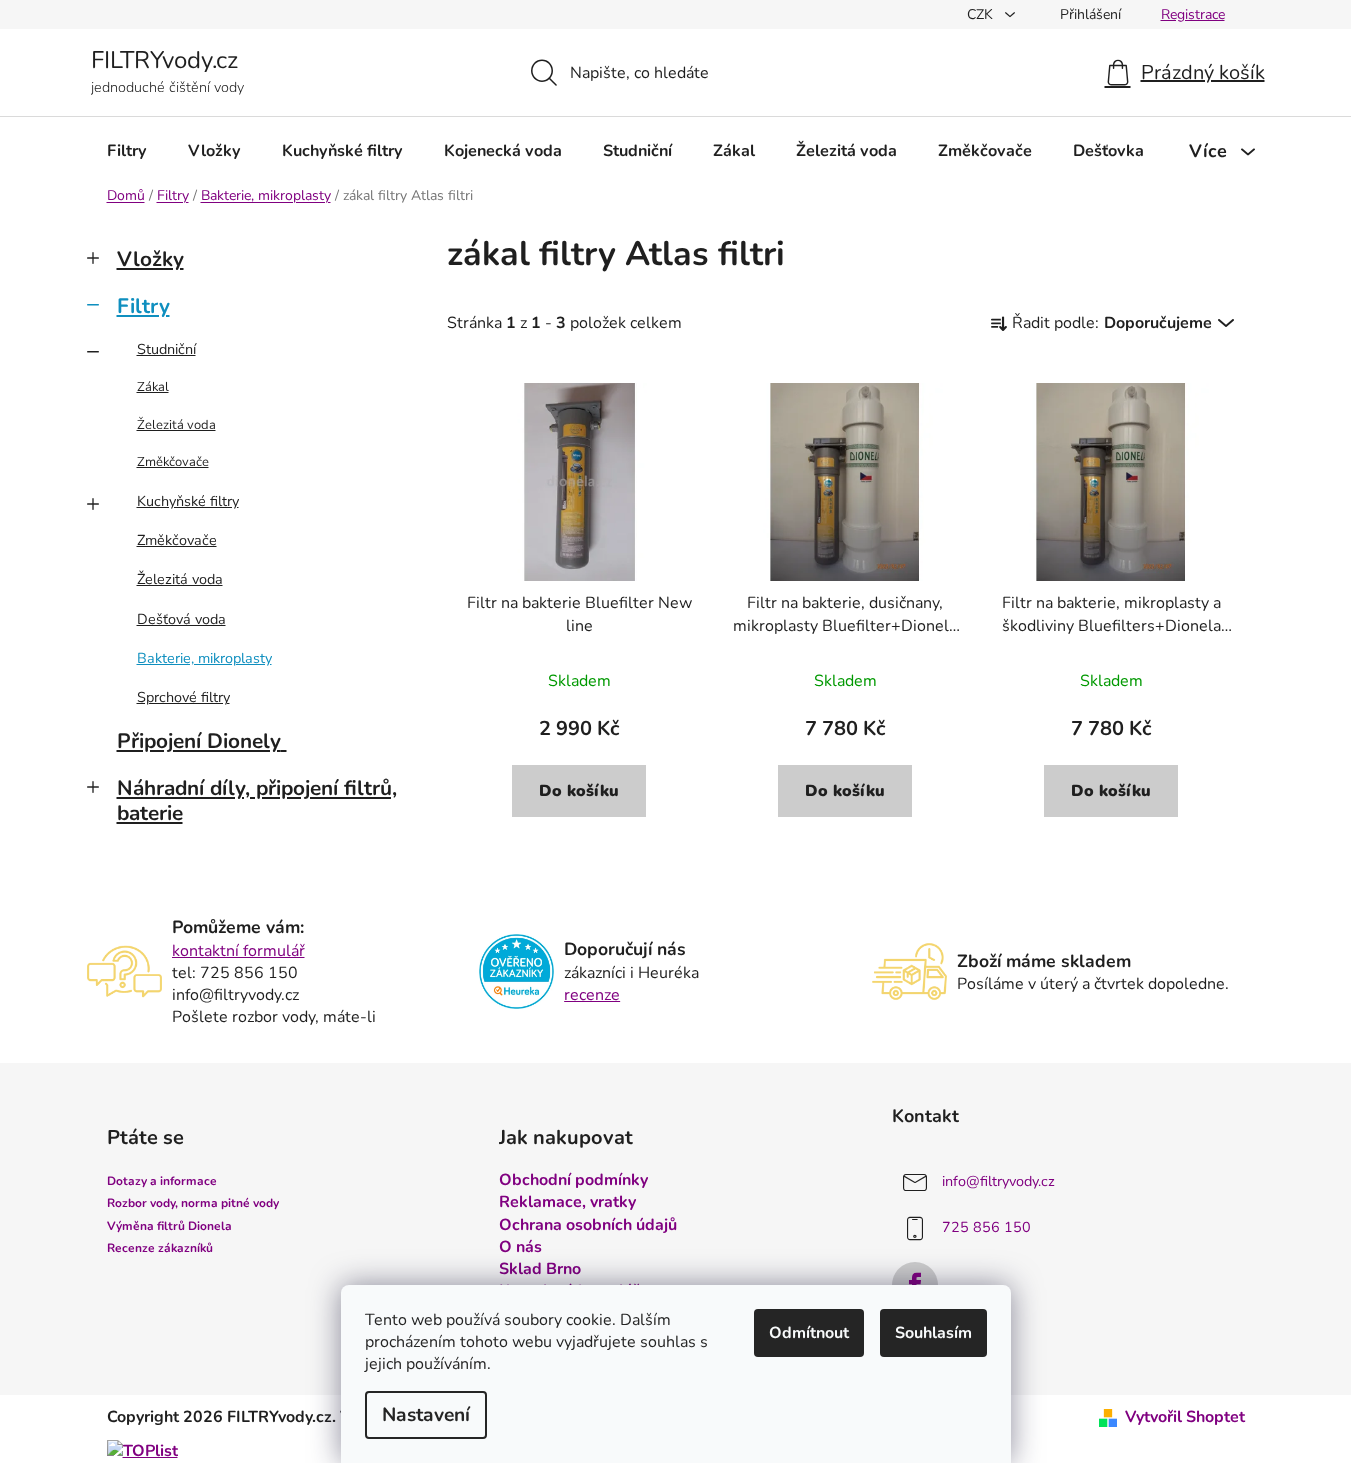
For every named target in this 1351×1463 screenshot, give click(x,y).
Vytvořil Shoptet (1185, 1417)
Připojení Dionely (199, 741)
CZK (982, 14)
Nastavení (426, 1415)
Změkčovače (173, 462)
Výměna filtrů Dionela (169, 1226)
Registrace (1193, 14)
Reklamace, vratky (567, 1202)
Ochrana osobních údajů (588, 1225)
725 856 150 (986, 1228)
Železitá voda (176, 425)
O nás (520, 1247)
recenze (592, 995)
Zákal (153, 387)
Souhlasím (933, 1333)
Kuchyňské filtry (188, 501)
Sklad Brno (540, 1269)
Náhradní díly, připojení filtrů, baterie (257, 800)
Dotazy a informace (162, 1181)
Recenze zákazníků (160, 1248)
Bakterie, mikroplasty (204, 658)
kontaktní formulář (238, 951)
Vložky (150, 259)
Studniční (166, 349)
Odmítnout (809, 1333)
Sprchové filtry (183, 697)
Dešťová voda (181, 619)
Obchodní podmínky (573, 1180)
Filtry (143, 306)
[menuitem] (127, 151)
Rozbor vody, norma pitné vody (193, 1203)
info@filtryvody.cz (998, 1182)
